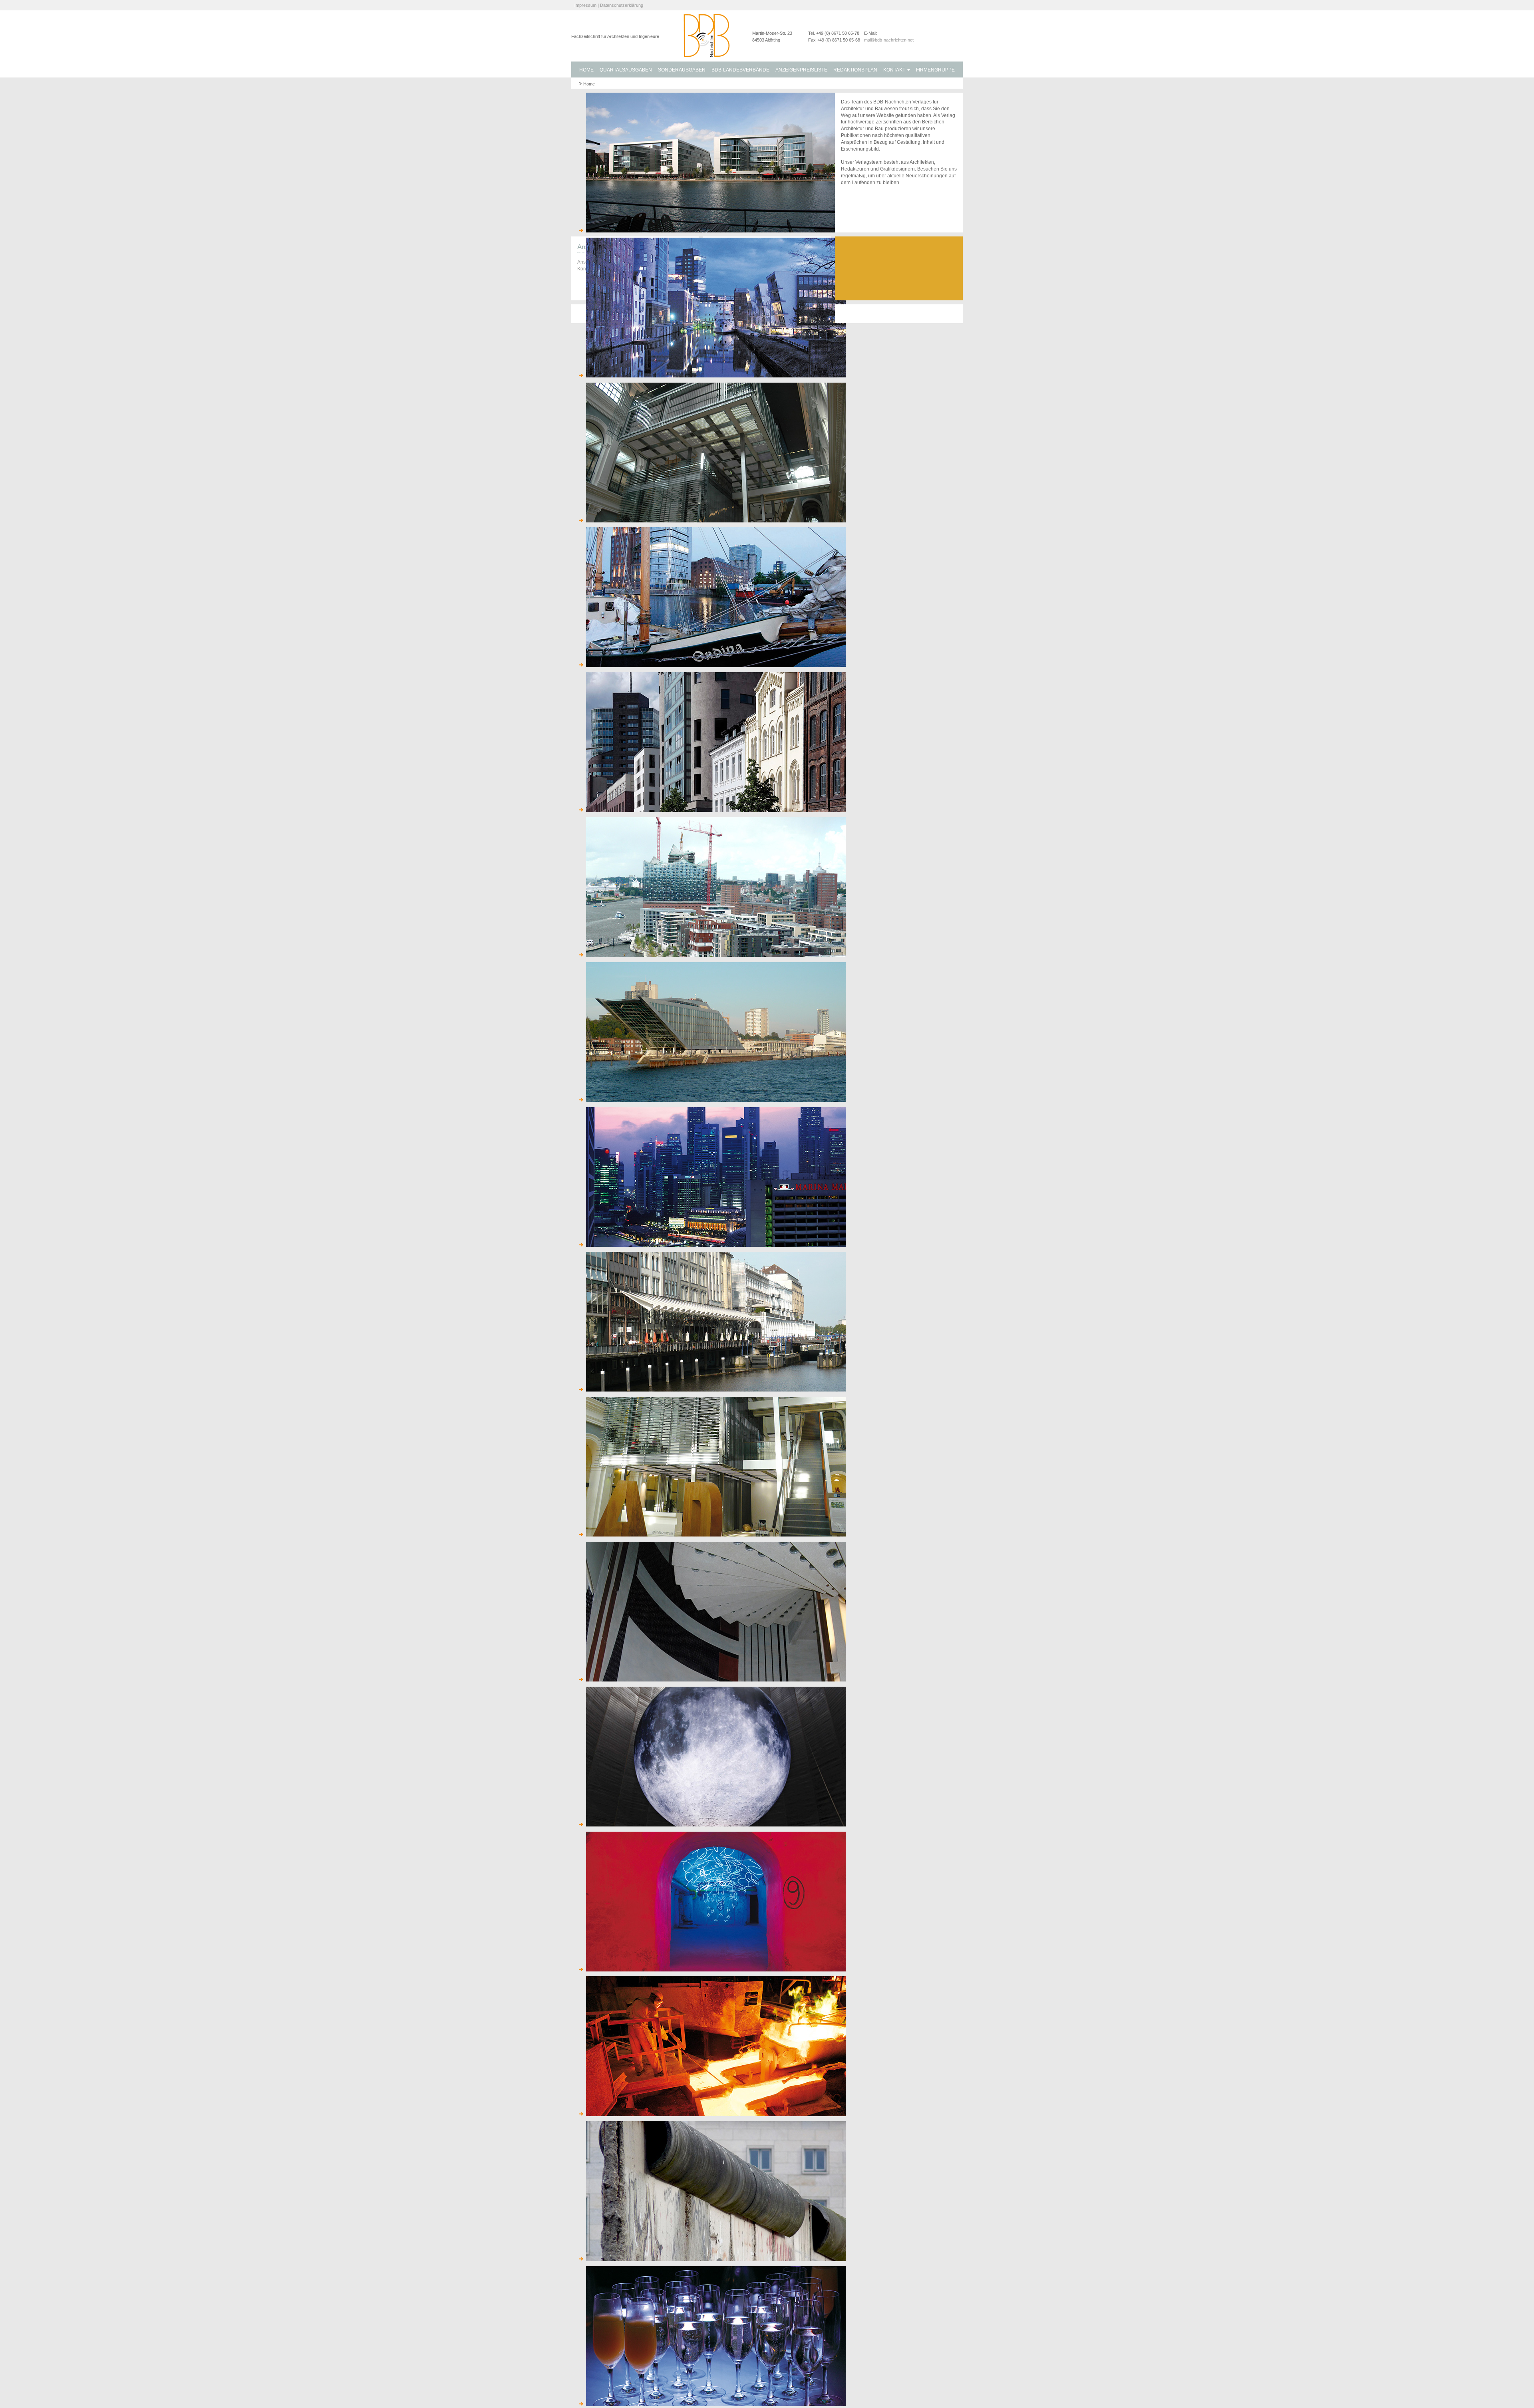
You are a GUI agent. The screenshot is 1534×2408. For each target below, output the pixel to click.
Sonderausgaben (682, 70)
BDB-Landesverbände (740, 70)
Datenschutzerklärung (622, 5)
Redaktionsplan (855, 70)
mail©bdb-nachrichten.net (889, 40)
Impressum (585, 5)
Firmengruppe (935, 70)
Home (586, 70)
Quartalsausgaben (626, 70)
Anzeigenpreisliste (801, 70)
